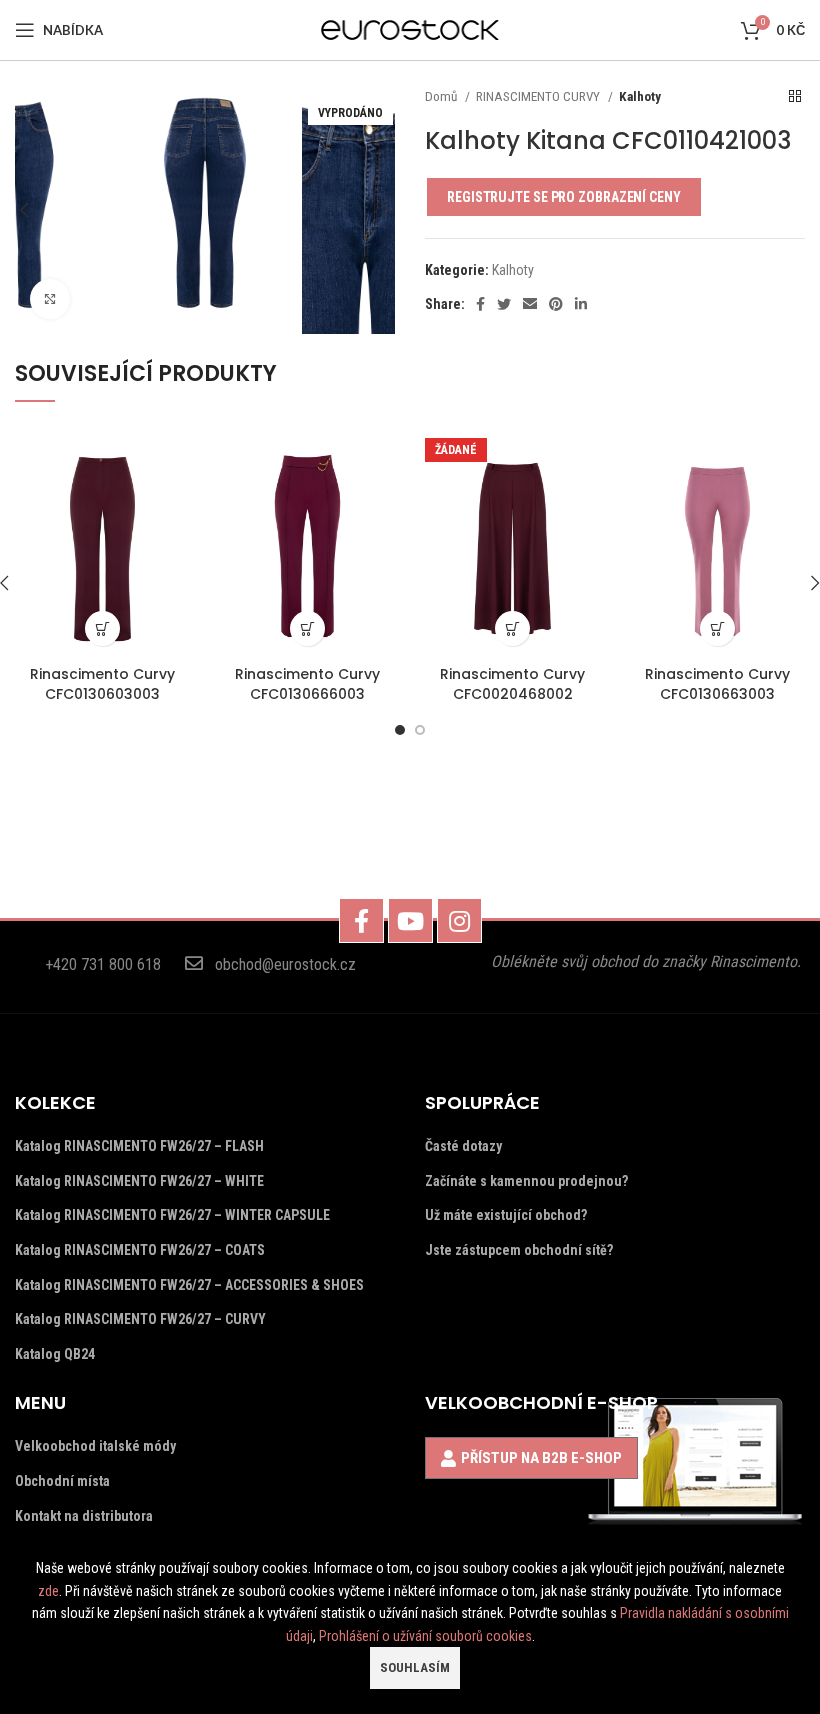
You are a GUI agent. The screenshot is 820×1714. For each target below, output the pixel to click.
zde (48, 1591)
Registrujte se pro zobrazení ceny (564, 197)
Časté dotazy (463, 1146)
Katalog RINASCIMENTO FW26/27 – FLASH (139, 1146)
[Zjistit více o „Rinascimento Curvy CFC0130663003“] (717, 628)
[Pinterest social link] (556, 304)
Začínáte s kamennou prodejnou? (526, 1181)
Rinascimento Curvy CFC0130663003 (717, 684)
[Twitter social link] (504, 304)
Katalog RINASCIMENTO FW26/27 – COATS (140, 1250)
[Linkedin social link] (581, 304)
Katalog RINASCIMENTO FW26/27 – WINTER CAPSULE (172, 1215)
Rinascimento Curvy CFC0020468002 (512, 684)
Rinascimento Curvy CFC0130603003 (102, 684)
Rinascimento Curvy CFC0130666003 (307, 684)
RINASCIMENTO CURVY (539, 96)
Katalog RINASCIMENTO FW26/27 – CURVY (140, 1319)
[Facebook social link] (480, 304)
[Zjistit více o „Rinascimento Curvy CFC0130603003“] (102, 628)
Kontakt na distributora (84, 1516)
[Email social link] (530, 304)
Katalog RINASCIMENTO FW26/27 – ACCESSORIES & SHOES (189, 1285)
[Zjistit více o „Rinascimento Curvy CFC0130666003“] (307, 628)
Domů (442, 96)
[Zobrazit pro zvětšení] (50, 299)
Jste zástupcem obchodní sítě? (519, 1250)
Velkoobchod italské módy (95, 1446)
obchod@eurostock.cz (285, 964)
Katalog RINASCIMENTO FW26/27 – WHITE (139, 1181)
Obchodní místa (62, 1481)
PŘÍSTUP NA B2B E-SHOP (541, 1458)
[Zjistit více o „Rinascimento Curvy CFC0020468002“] (512, 628)
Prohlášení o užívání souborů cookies (425, 1636)
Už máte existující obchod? (506, 1215)
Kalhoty (640, 96)
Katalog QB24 (55, 1354)
